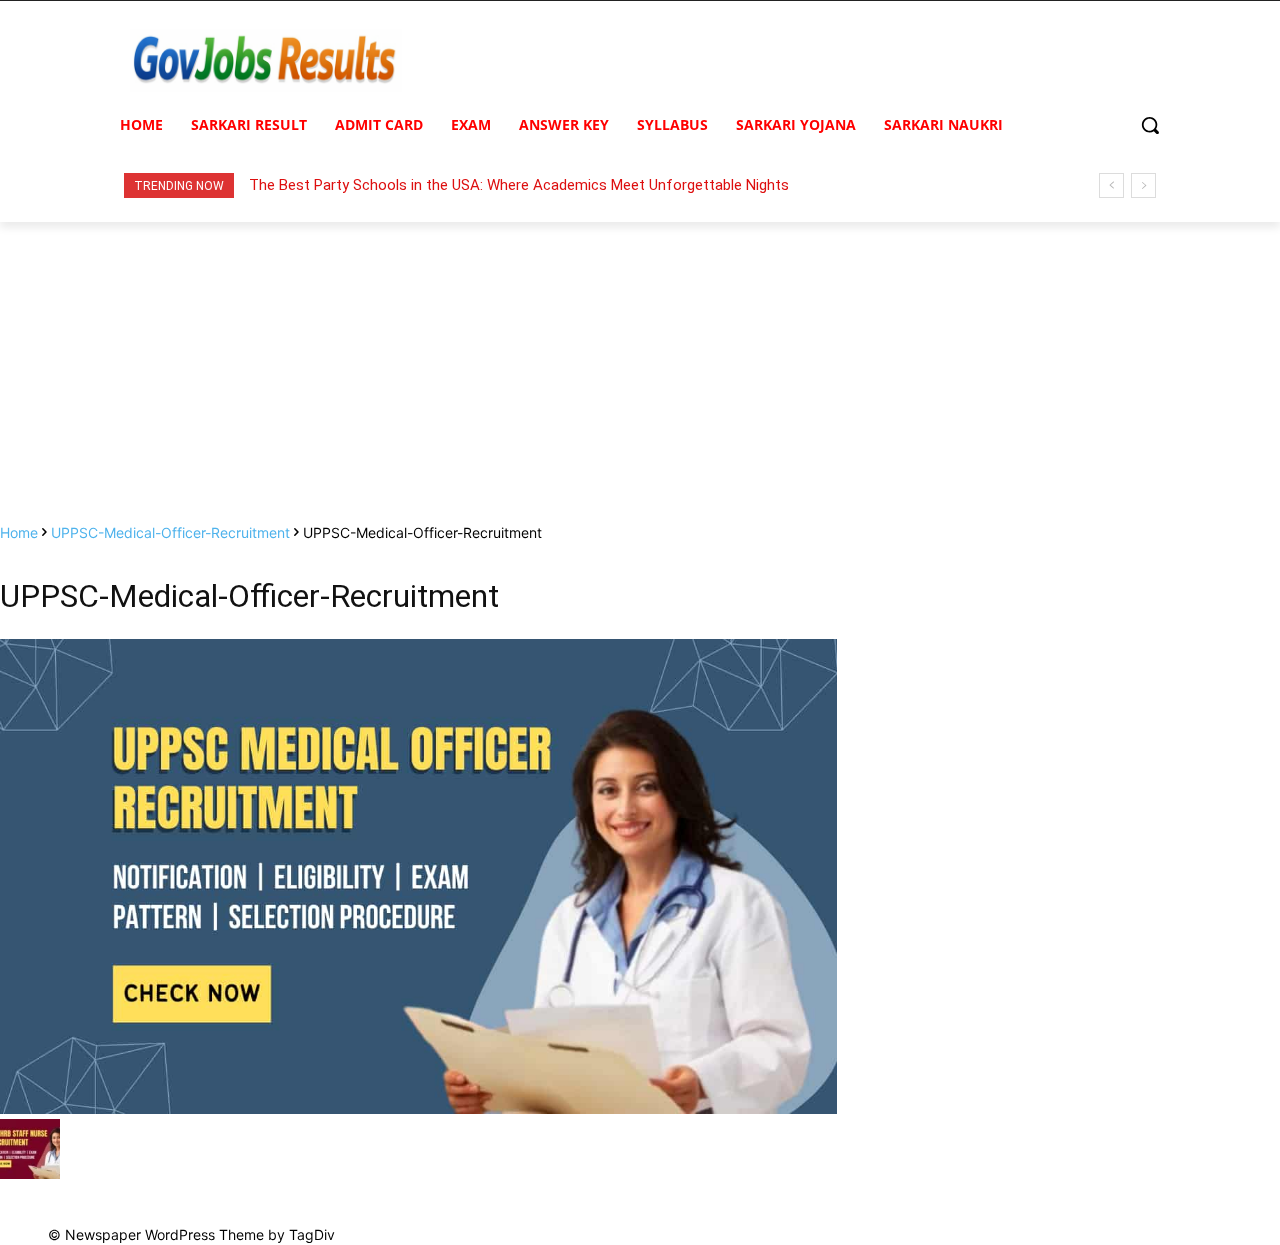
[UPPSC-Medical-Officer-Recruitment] (418, 1108)
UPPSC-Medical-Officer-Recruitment (170, 532)
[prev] (1111, 185)
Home (19, 532)
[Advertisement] (640, 372)
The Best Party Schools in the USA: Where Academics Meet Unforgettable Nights (519, 185)
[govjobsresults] (266, 60)
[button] (1150, 125)
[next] (1143, 185)
